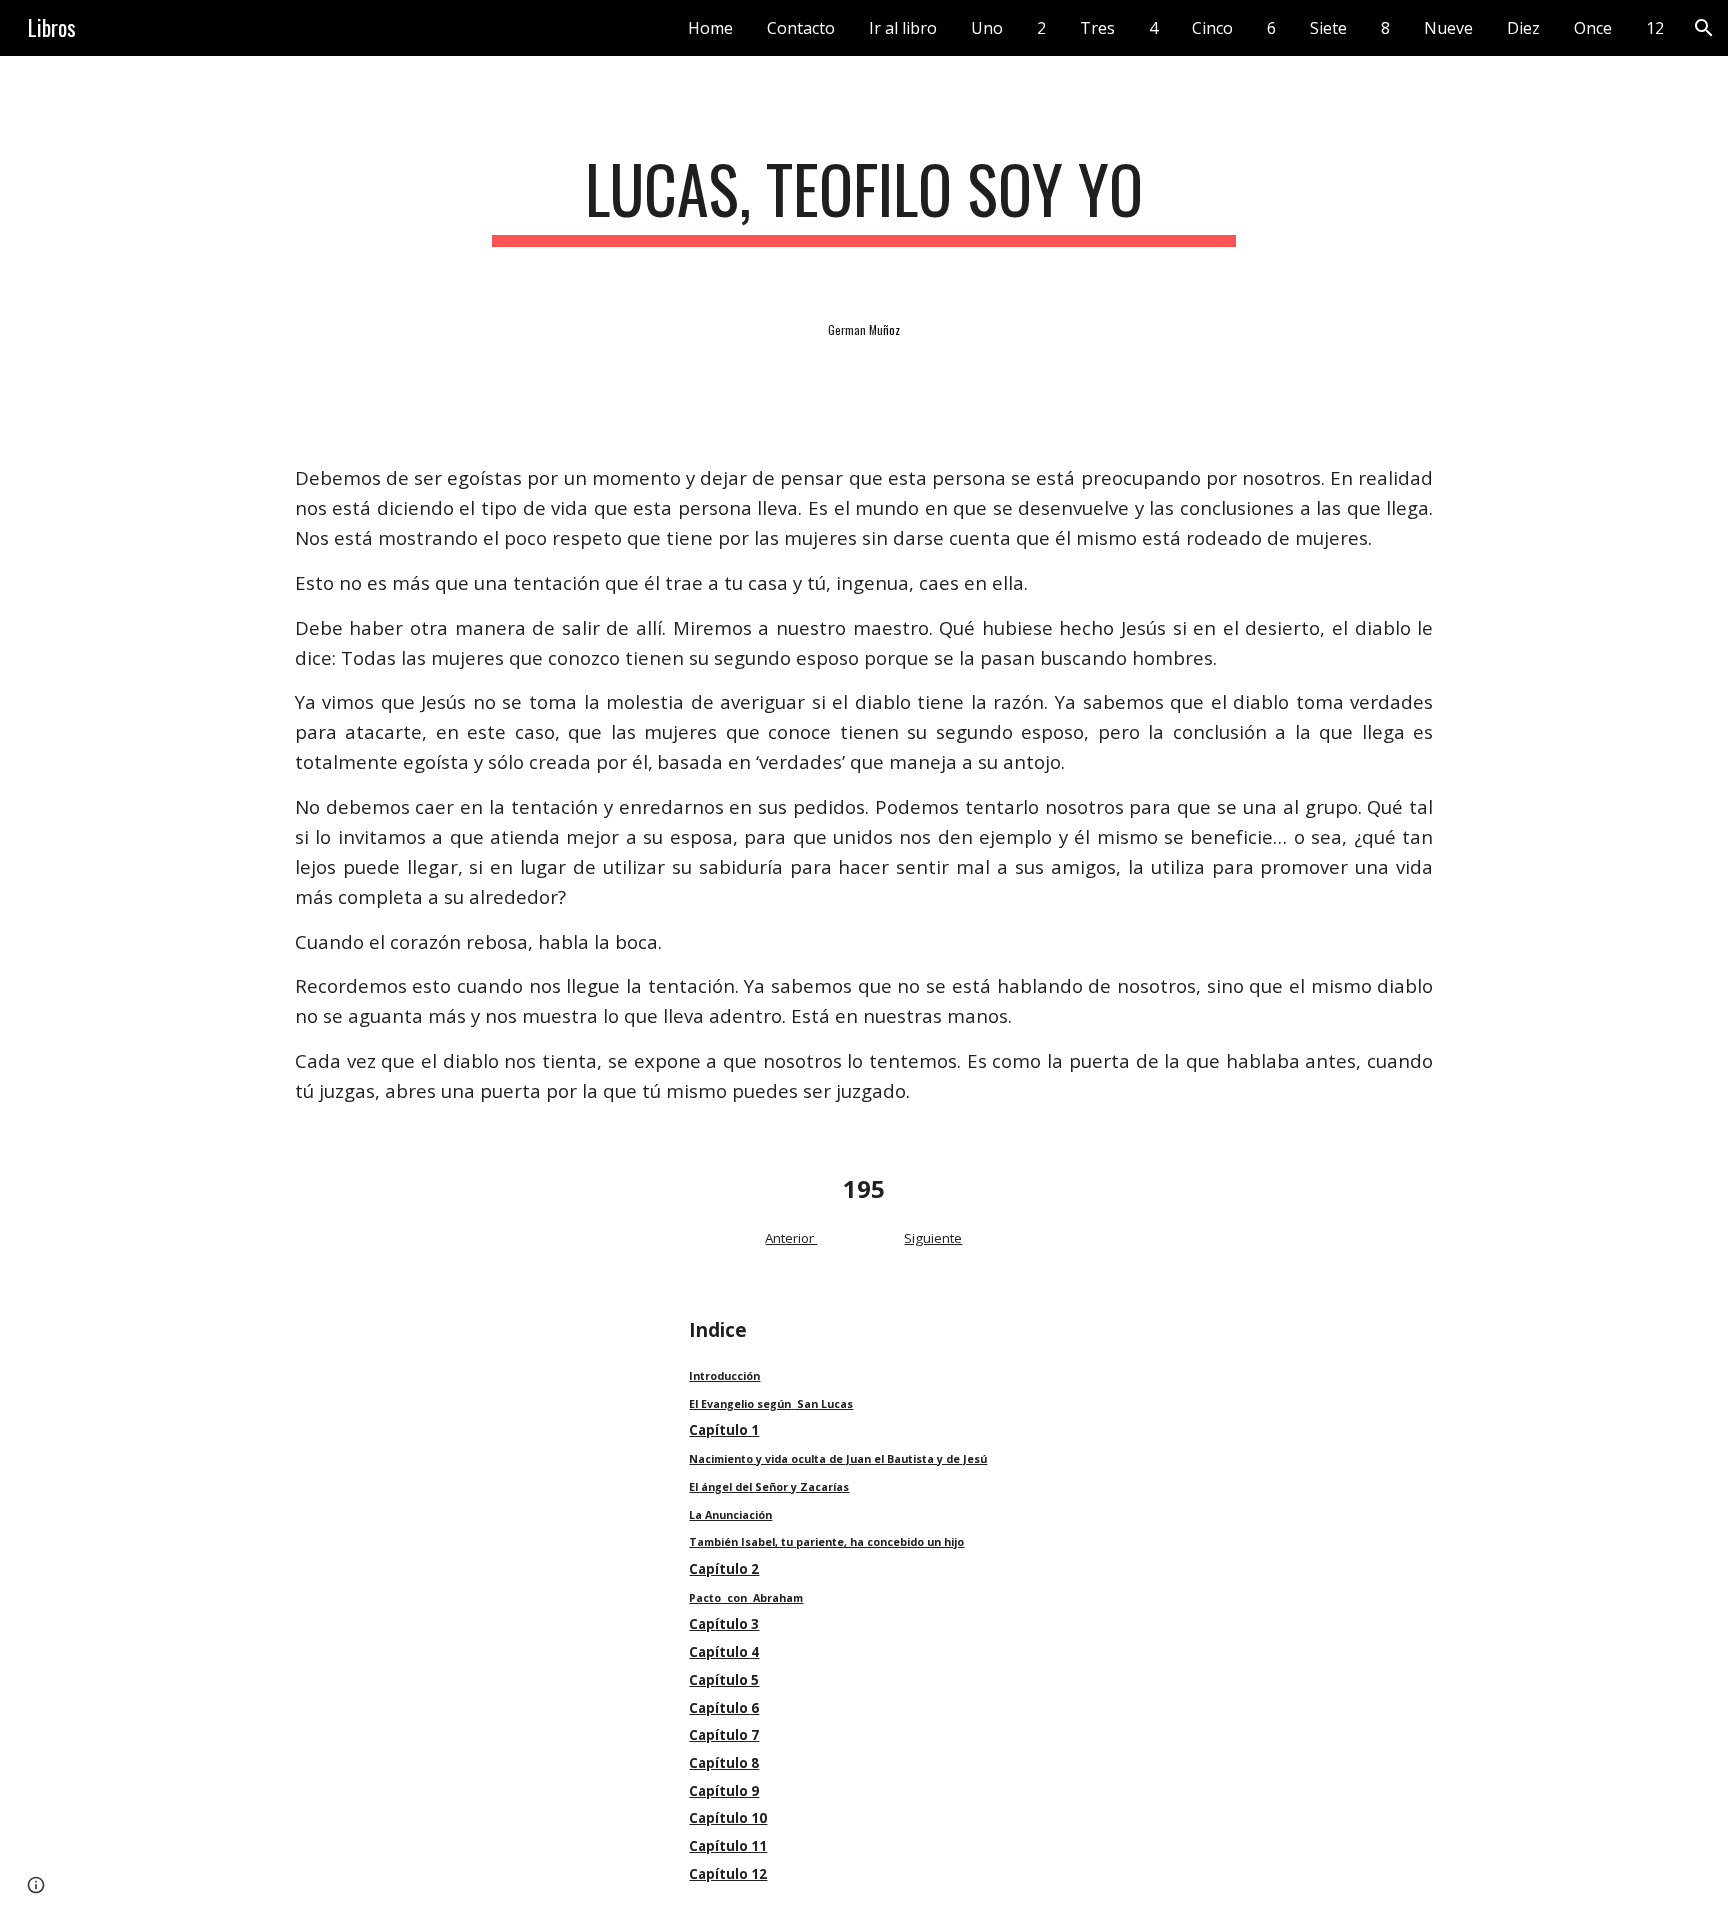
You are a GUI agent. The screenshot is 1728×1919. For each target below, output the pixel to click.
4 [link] (1153, 28)
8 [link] (1385, 28)
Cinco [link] (1212, 28)
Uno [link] (987, 28)
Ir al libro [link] (903, 28)
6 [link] (1271, 28)
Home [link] (710, 28)
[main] (864, 198)
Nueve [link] (1448, 28)
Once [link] (1593, 28)
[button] (1704, 28)
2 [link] (1041, 28)
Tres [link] (1097, 28)
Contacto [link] (801, 28)
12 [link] (1655, 28)
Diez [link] (1523, 28)
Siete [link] (1328, 28)
